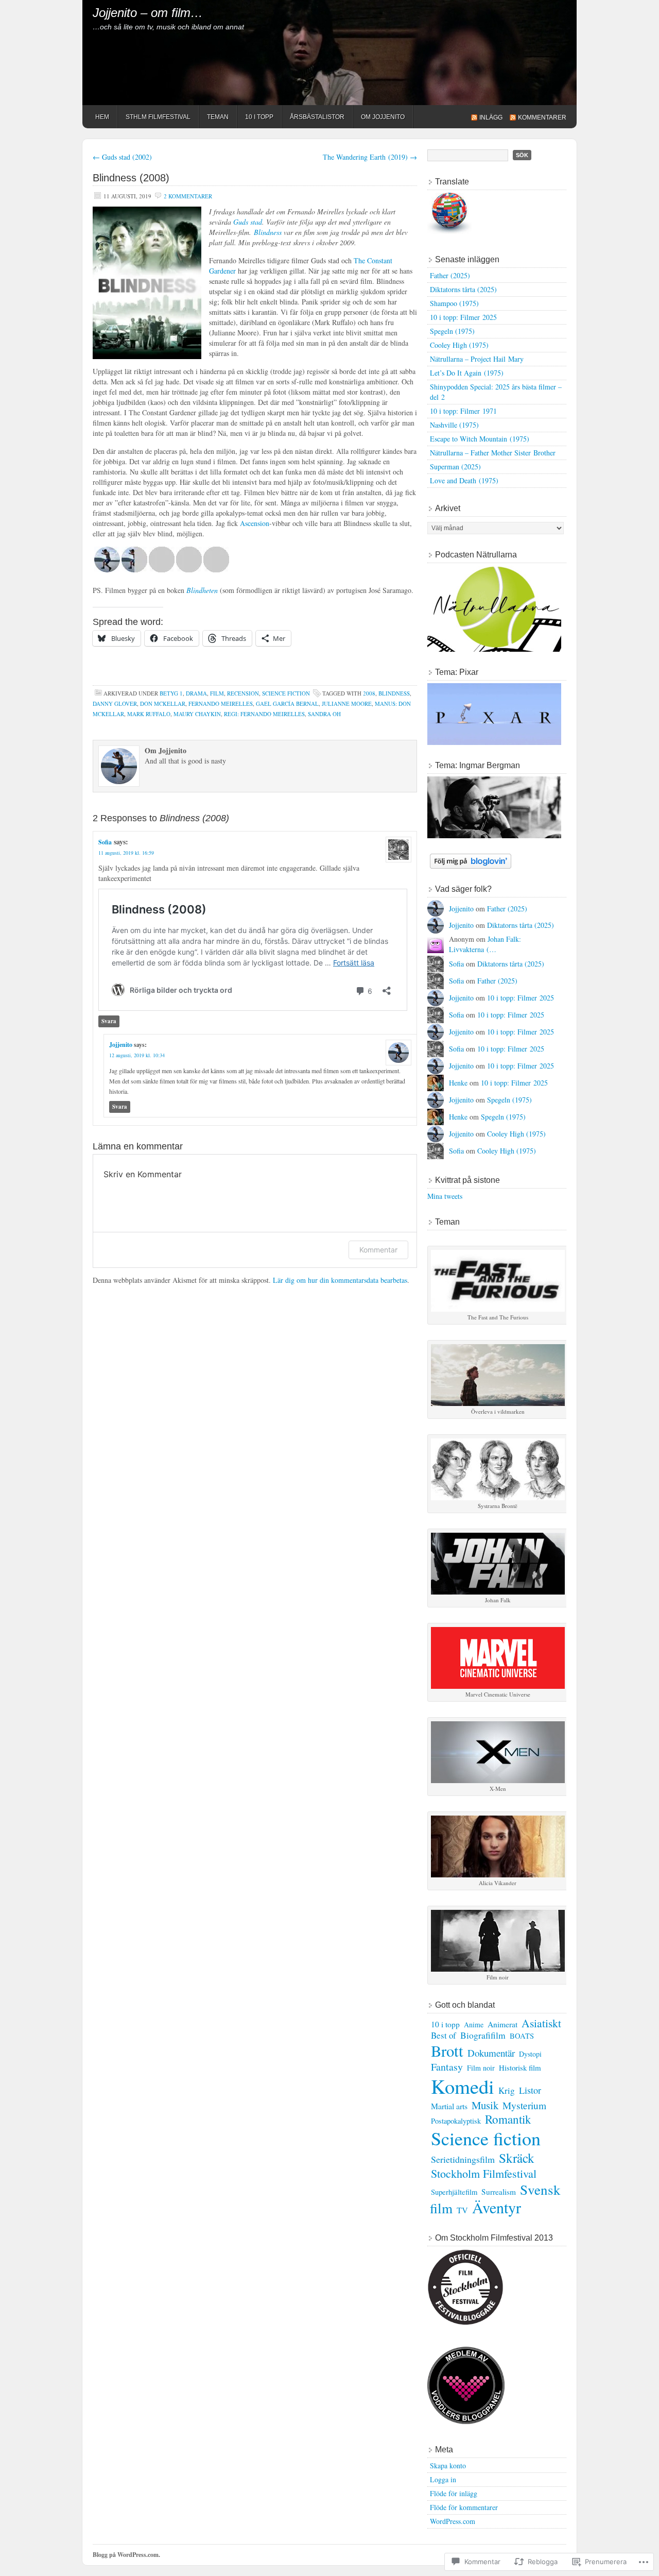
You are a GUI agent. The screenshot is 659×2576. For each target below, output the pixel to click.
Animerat (502, 2024)
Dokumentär (491, 2053)
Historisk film (520, 2067)
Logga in (443, 2479)
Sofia (105, 842)
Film (217, 693)
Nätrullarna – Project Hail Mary (477, 359)
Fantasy (447, 2067)
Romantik (508, 2119)
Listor (530, 2090)
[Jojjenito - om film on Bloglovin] (471, 866)
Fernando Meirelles (221, 704)
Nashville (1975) (454, 425)
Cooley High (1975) (459, 345)
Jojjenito (121, 1045)
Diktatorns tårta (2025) (463, 289)
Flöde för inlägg (454, 2493)
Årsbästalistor (317, 117)
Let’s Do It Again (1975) (467, 373)
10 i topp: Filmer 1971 (463, 411)
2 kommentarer (188, 196)
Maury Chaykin (197, 714)
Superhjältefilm (454, 2192)
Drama (196, 693)
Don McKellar (163, 704)
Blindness (268, 232)
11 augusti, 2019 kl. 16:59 (126, 853)
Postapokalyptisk (456, 2121)
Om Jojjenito (383, 117)
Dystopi (530, 2054)
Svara (109, 1021)
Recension (243, 693)
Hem (102, 117)
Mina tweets (445, 1196)
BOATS (522, 2036)
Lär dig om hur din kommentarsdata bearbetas (340, 1280)
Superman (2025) (455, 467)
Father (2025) (450, 275)
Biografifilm (483, 2035)
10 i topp (445, 2024)
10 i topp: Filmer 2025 (463, 317)
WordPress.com (453, 2521)
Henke (458, 1083)
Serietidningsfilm (463, 2159)
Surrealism (499, 2192)
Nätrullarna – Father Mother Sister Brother (493, 453)
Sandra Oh (324, 714)
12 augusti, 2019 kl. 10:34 (137, 1055)
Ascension (255, 523)
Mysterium (524, 2105)
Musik (485, 2105)
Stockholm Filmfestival (484, 2173)
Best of (444, 2035)
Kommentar (378, 1250)
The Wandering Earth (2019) (370, 157)
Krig (507, 2090)
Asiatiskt (541, 2023)
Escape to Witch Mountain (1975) (480, 439)
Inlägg (491, 117)
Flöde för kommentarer (464, 2507)
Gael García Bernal (287, 704)
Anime (474, 2024)
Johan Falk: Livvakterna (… (485, 944)
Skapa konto (448, 2465)
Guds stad (248, 222)
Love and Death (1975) (464, 480)
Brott (447, 2051)
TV (462, 2210)
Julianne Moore (347, 704)
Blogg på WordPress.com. (126, 2555)
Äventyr (497, 2207)
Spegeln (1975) (452, 331)
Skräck (517, 2158)
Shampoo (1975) (454, 303)
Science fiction (286, 693)
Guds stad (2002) (122, 157)
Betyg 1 (171, 693)
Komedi (463, 2086)
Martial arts (449, 2106)
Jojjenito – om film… (148, 13)
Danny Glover (115, 704)
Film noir (481, 2068)
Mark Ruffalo (149, 714)
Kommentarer (542, 117)
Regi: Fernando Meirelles (264, 714)
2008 (369, 693)
